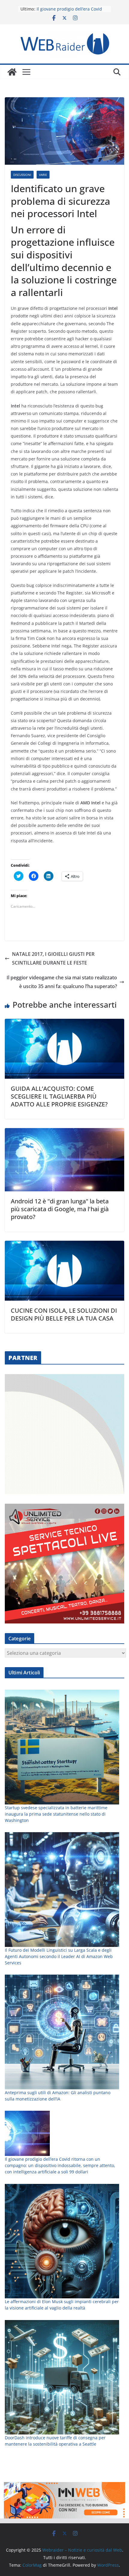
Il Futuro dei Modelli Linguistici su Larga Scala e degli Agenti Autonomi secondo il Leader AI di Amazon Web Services (59, 1956)
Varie (43, 175)
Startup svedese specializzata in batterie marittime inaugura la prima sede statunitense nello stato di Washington (56, 1814)
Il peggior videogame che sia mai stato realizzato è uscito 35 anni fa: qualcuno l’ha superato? (62, 982)
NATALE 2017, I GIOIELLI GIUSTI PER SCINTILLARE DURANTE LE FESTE (53, 958)
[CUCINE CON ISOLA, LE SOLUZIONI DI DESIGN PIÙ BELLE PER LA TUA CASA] (64, 1245)
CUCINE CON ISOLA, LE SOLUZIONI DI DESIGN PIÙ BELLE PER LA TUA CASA (64, 1314)
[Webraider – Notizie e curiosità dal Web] (12, 72)
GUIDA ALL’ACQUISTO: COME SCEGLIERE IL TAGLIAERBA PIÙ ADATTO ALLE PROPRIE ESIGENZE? (59, 1096)
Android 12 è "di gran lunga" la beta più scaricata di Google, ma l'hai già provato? (60, 1209)
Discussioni (22, 175)
